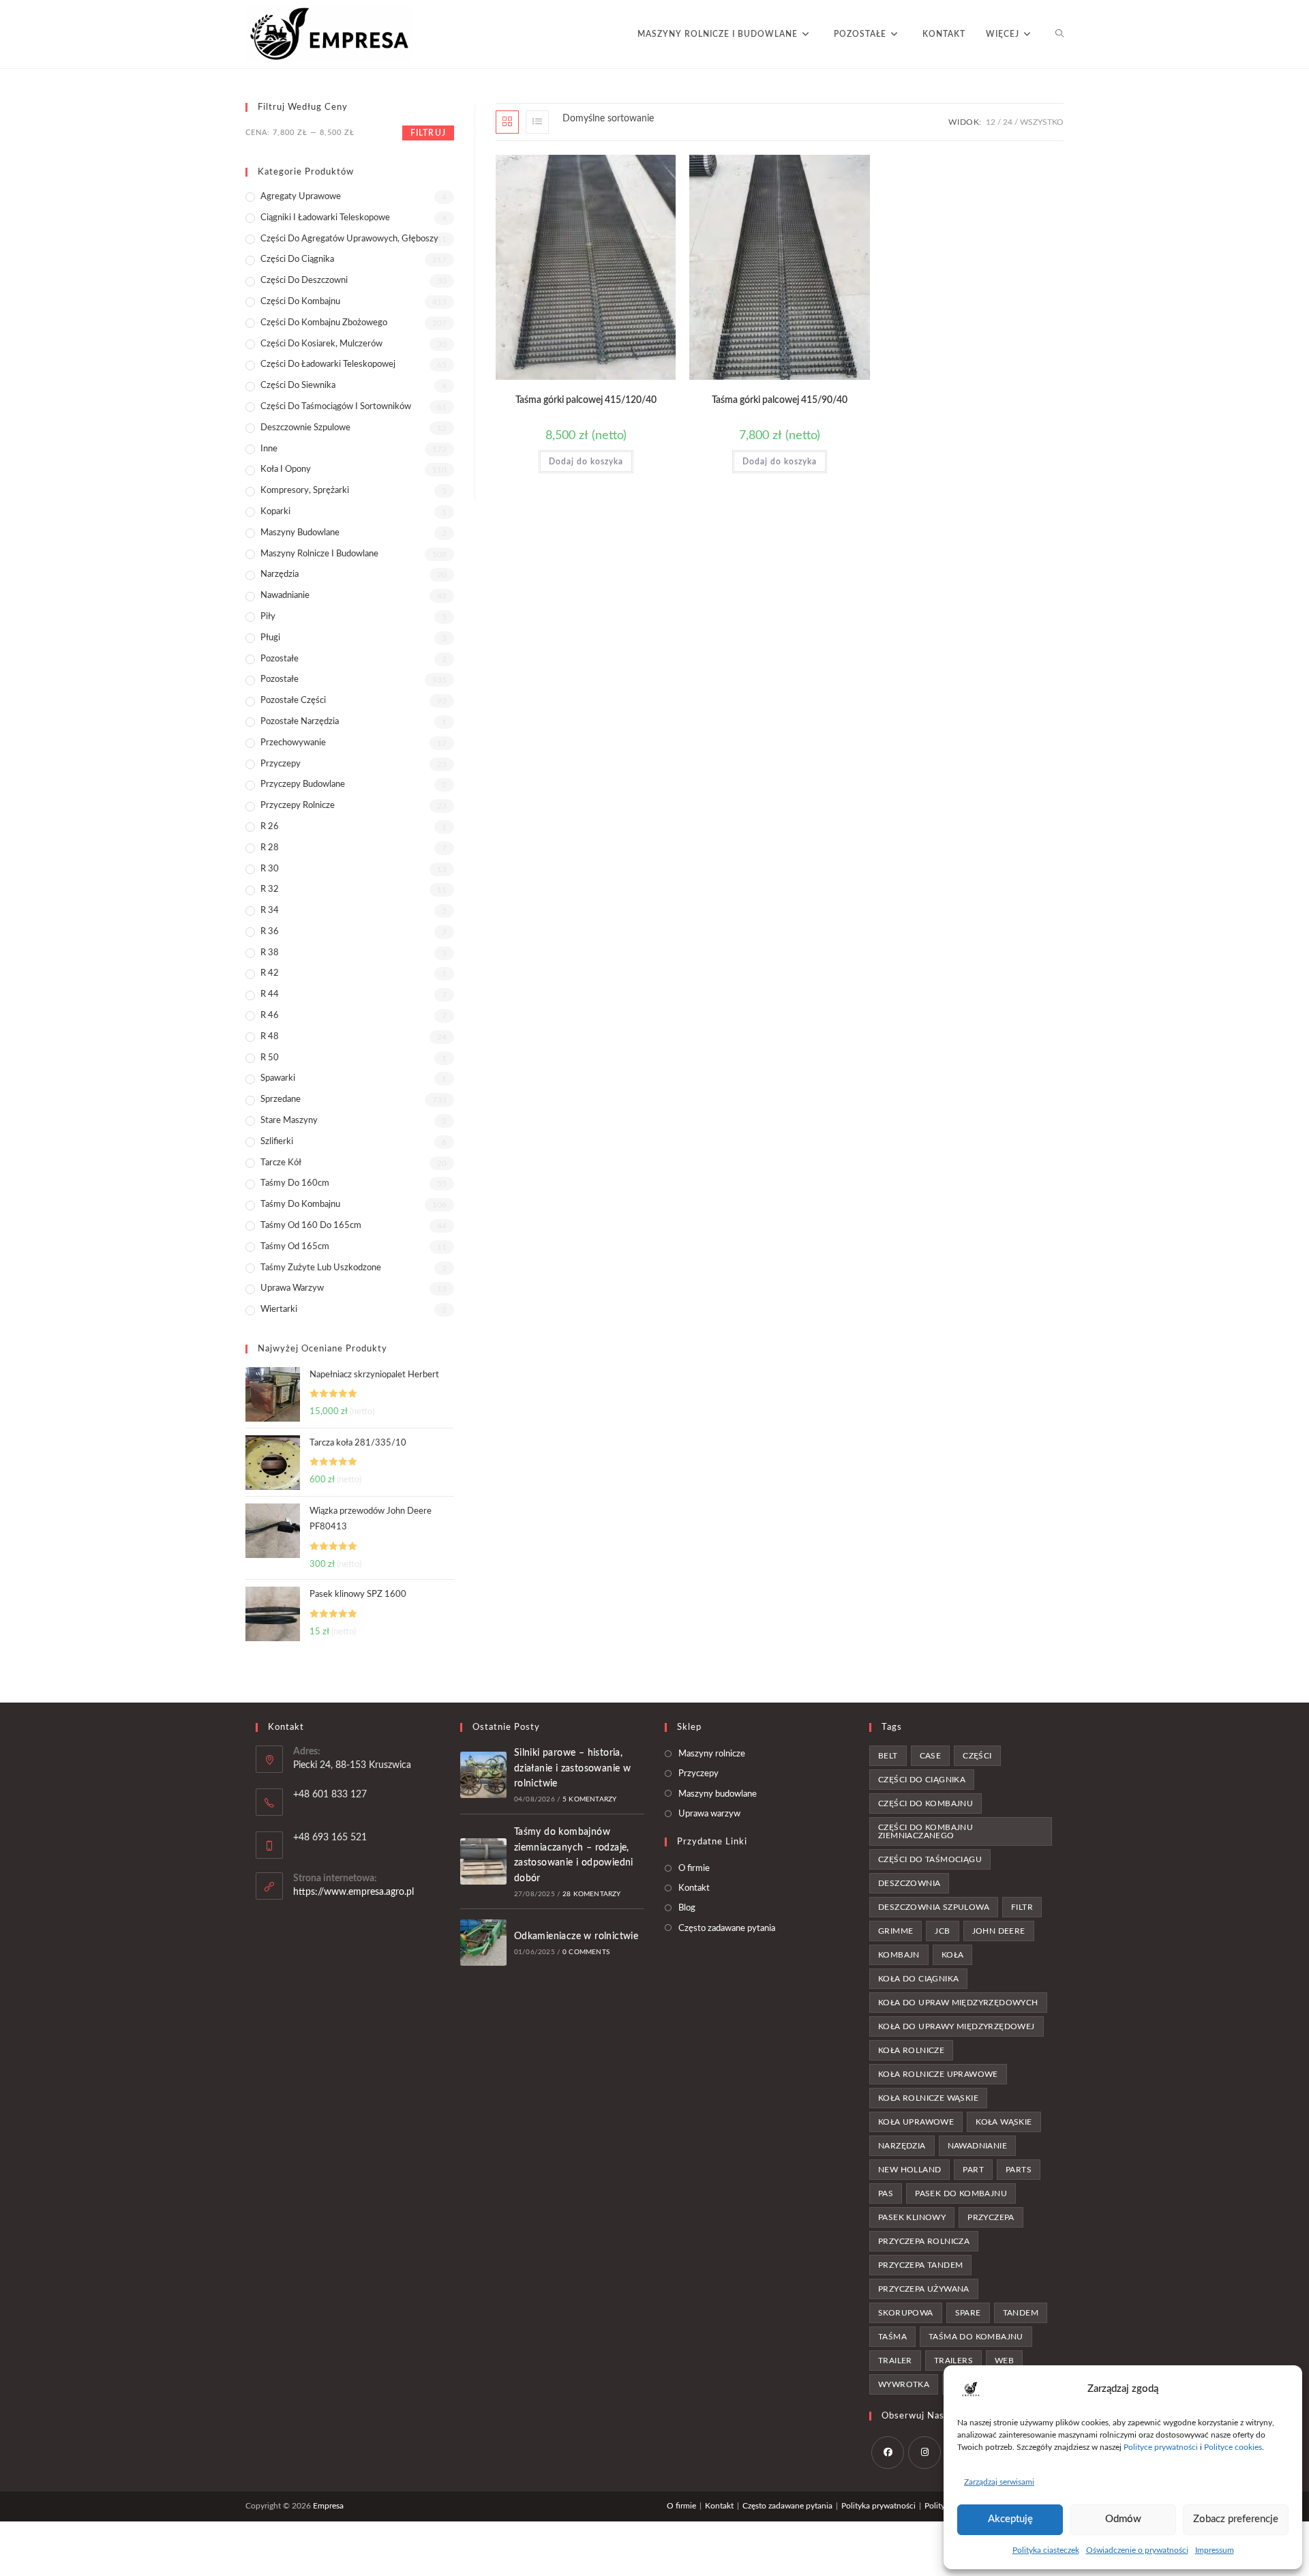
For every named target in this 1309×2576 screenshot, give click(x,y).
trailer (895, 2361)
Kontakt (694, 1888)
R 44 (270, 994)
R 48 (270, 1037)
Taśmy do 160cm (295, 1183)
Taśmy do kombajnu (300, 1204)
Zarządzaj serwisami (999, 2482)
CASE (931, 1756)
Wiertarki (279, 1309)
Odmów (1123, 2519)
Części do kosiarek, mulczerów (321, 344)
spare (968, 2313)
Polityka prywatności (878, 2506)
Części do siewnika (298, 386)
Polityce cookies (1233, 2447)
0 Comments (586, 1952)
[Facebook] (888, 2453)
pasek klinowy (912, 2217)
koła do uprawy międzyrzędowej (957, 2026)
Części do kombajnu (300, 302)
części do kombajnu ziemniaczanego (926, 1831)
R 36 (270, 932)
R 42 (270, 973)
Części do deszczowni (304, 281)
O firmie (694, 1869)
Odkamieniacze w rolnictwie (576, 1936)
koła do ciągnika (918, 1979)
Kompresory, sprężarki (305, 491)
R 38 (270, 953)
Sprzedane (281, 1099)
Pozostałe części (293, 701)
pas (886, 2193)
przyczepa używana (924, 2289)
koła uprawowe (916, 2122)
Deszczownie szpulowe (305, 428)
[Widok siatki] (507, 122)
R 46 (270, 1016)
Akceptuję (1010, 2519)
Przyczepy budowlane (303, 784)
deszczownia (909, 1883)
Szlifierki (277, 1142)
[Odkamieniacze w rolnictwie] (483, 1943)
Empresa (328, 2506)
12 (991, 122)
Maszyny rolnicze (712, 1754)
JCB (942, 1931)
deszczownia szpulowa (934, 1907)
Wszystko (1042, 122)
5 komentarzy (589, 1799)
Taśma (892, 2337)
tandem (1021, 2313)
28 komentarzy (592, 1894)
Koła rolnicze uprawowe (938, 2074)
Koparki (275, 512)
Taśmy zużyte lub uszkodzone (321, 1268)
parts (1019, 2170)
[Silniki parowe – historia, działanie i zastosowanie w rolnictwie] (483, 1775)
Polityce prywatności (1161, 2447)
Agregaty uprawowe (301, 197)
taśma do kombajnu (976, 2337)
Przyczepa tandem (920, 2265)
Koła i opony (286, 469)
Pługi (270, 638)
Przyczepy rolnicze (298, 806)
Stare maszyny (289, 1121)
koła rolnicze (911, 2050)
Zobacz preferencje (1236, 2519)
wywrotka (904, 2384)
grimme (896, 1931)
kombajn (899, 1955)
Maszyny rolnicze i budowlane (319, 554)
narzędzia (902, 2146)
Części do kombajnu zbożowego (324, 323)
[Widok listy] (537, 122)
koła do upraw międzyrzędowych (958, 2003)
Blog (687, 1908)
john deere (999, 1931)
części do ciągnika (922, 1780)
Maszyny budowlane (300, 533)
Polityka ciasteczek (1046, 2550)
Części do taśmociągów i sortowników (336, 407)
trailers (953, 2361)
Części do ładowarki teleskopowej (328, 364)
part (973, 2170)
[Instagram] (924, 2453)
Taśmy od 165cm (295, 1247)
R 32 (270, 889)
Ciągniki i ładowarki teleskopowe (325, 218)
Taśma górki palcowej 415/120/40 (586, 400)
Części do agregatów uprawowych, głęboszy (349, 239)
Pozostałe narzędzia (300, 722)
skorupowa (906, 2313)
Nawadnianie (285, 596)
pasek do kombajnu (961, 2193)
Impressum (1215, 2550)
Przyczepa (991, 2217)
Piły (268, 617)
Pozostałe (280, 659)
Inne (269, 449)
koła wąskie (1004, 2122)
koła (953, 1955)
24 (1008, 122)
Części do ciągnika (297, 259)
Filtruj (428, 133)
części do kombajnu (926, 1803)
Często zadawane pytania (727, 1929)
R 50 (270, 1058)
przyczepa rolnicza (924, 2241)
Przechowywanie (293, 743)
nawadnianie (977, 2146)
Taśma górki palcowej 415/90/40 (780, 400)
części (977, 1756)
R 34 (270, 911)
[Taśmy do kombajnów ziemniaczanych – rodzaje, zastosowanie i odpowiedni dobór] (483, 1861)
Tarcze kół (281, 1163)
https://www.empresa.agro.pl (353, 1892)
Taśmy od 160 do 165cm (311, 1226)
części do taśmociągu (930, 1859)
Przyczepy (281, 764)
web (1004, 2361)
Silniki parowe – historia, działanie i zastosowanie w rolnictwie (572, 1768)
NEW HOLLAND (909, 2170)
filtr (1022, 1907)
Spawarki (278, 1078)
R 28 (270, 848)
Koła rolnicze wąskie (928, 2098)
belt (888, 1756)
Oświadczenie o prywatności (1137, 2550)
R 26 (270, 827)
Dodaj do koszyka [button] (586, 462)
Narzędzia (280, 574)
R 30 (270, 869)
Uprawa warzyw (292, 1288)
